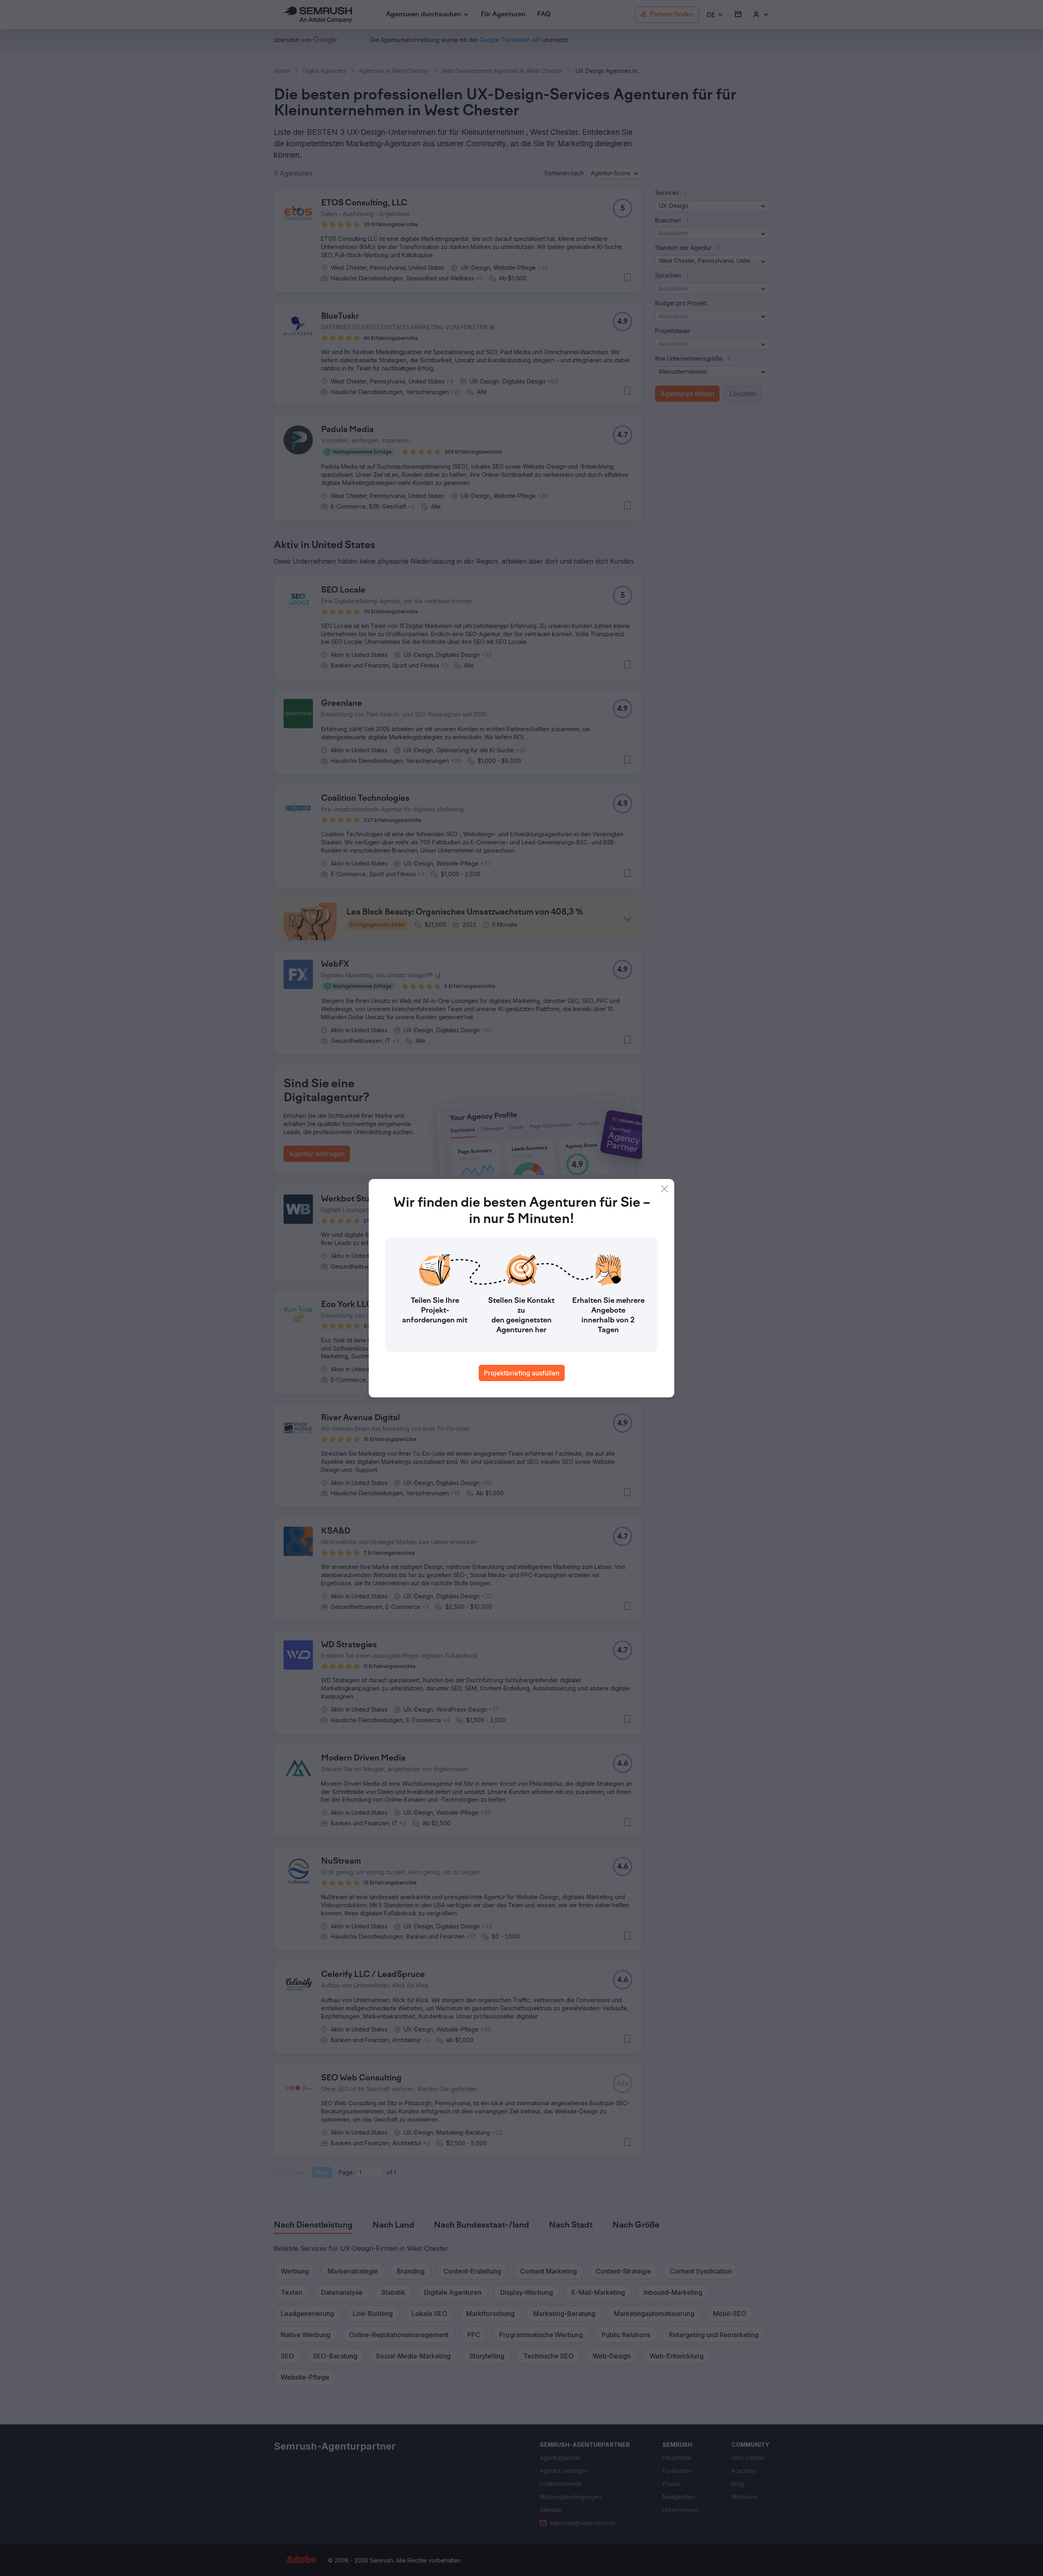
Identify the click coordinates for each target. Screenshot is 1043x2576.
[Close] (665, 1189)
